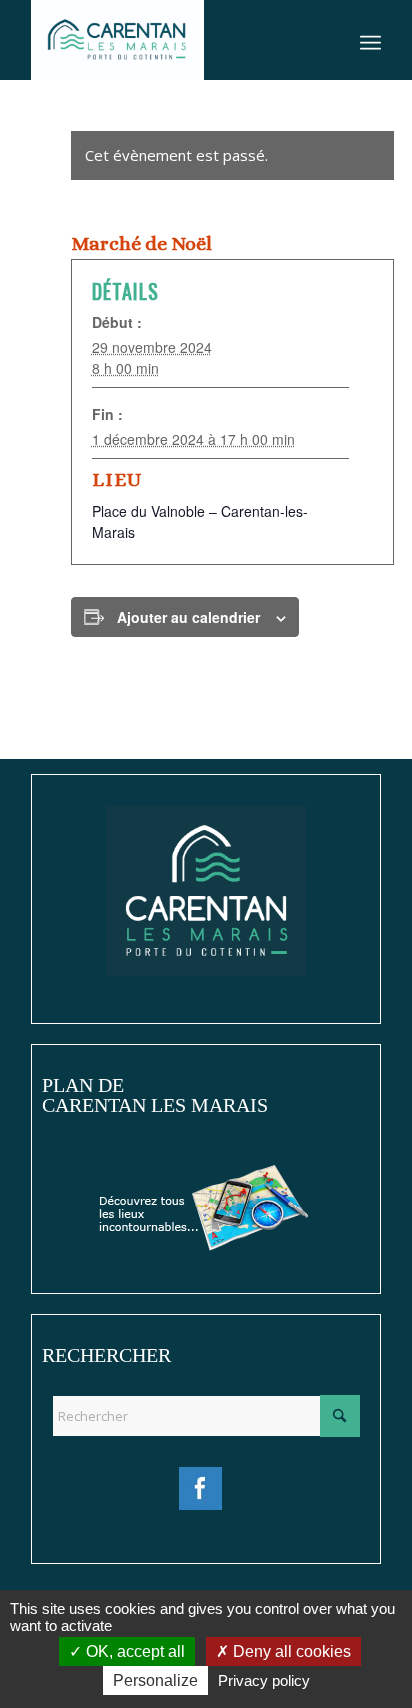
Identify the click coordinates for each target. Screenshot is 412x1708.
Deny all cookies (290, 1651)
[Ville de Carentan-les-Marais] (171, 40)
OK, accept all (133, 1651)
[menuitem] (370, 40)
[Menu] (370, 40)
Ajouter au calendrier (188, 617)
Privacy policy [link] (264, 1680)
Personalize (155, 1680)
